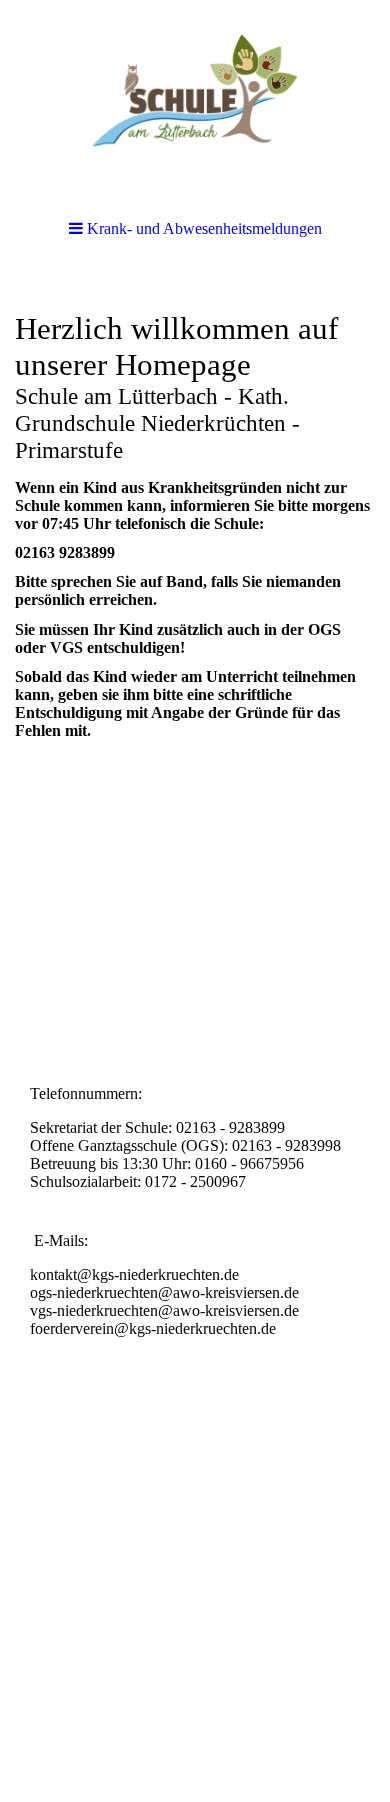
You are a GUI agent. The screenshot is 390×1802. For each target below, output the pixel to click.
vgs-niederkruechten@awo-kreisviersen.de (164, 1310)
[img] (195, 100)
